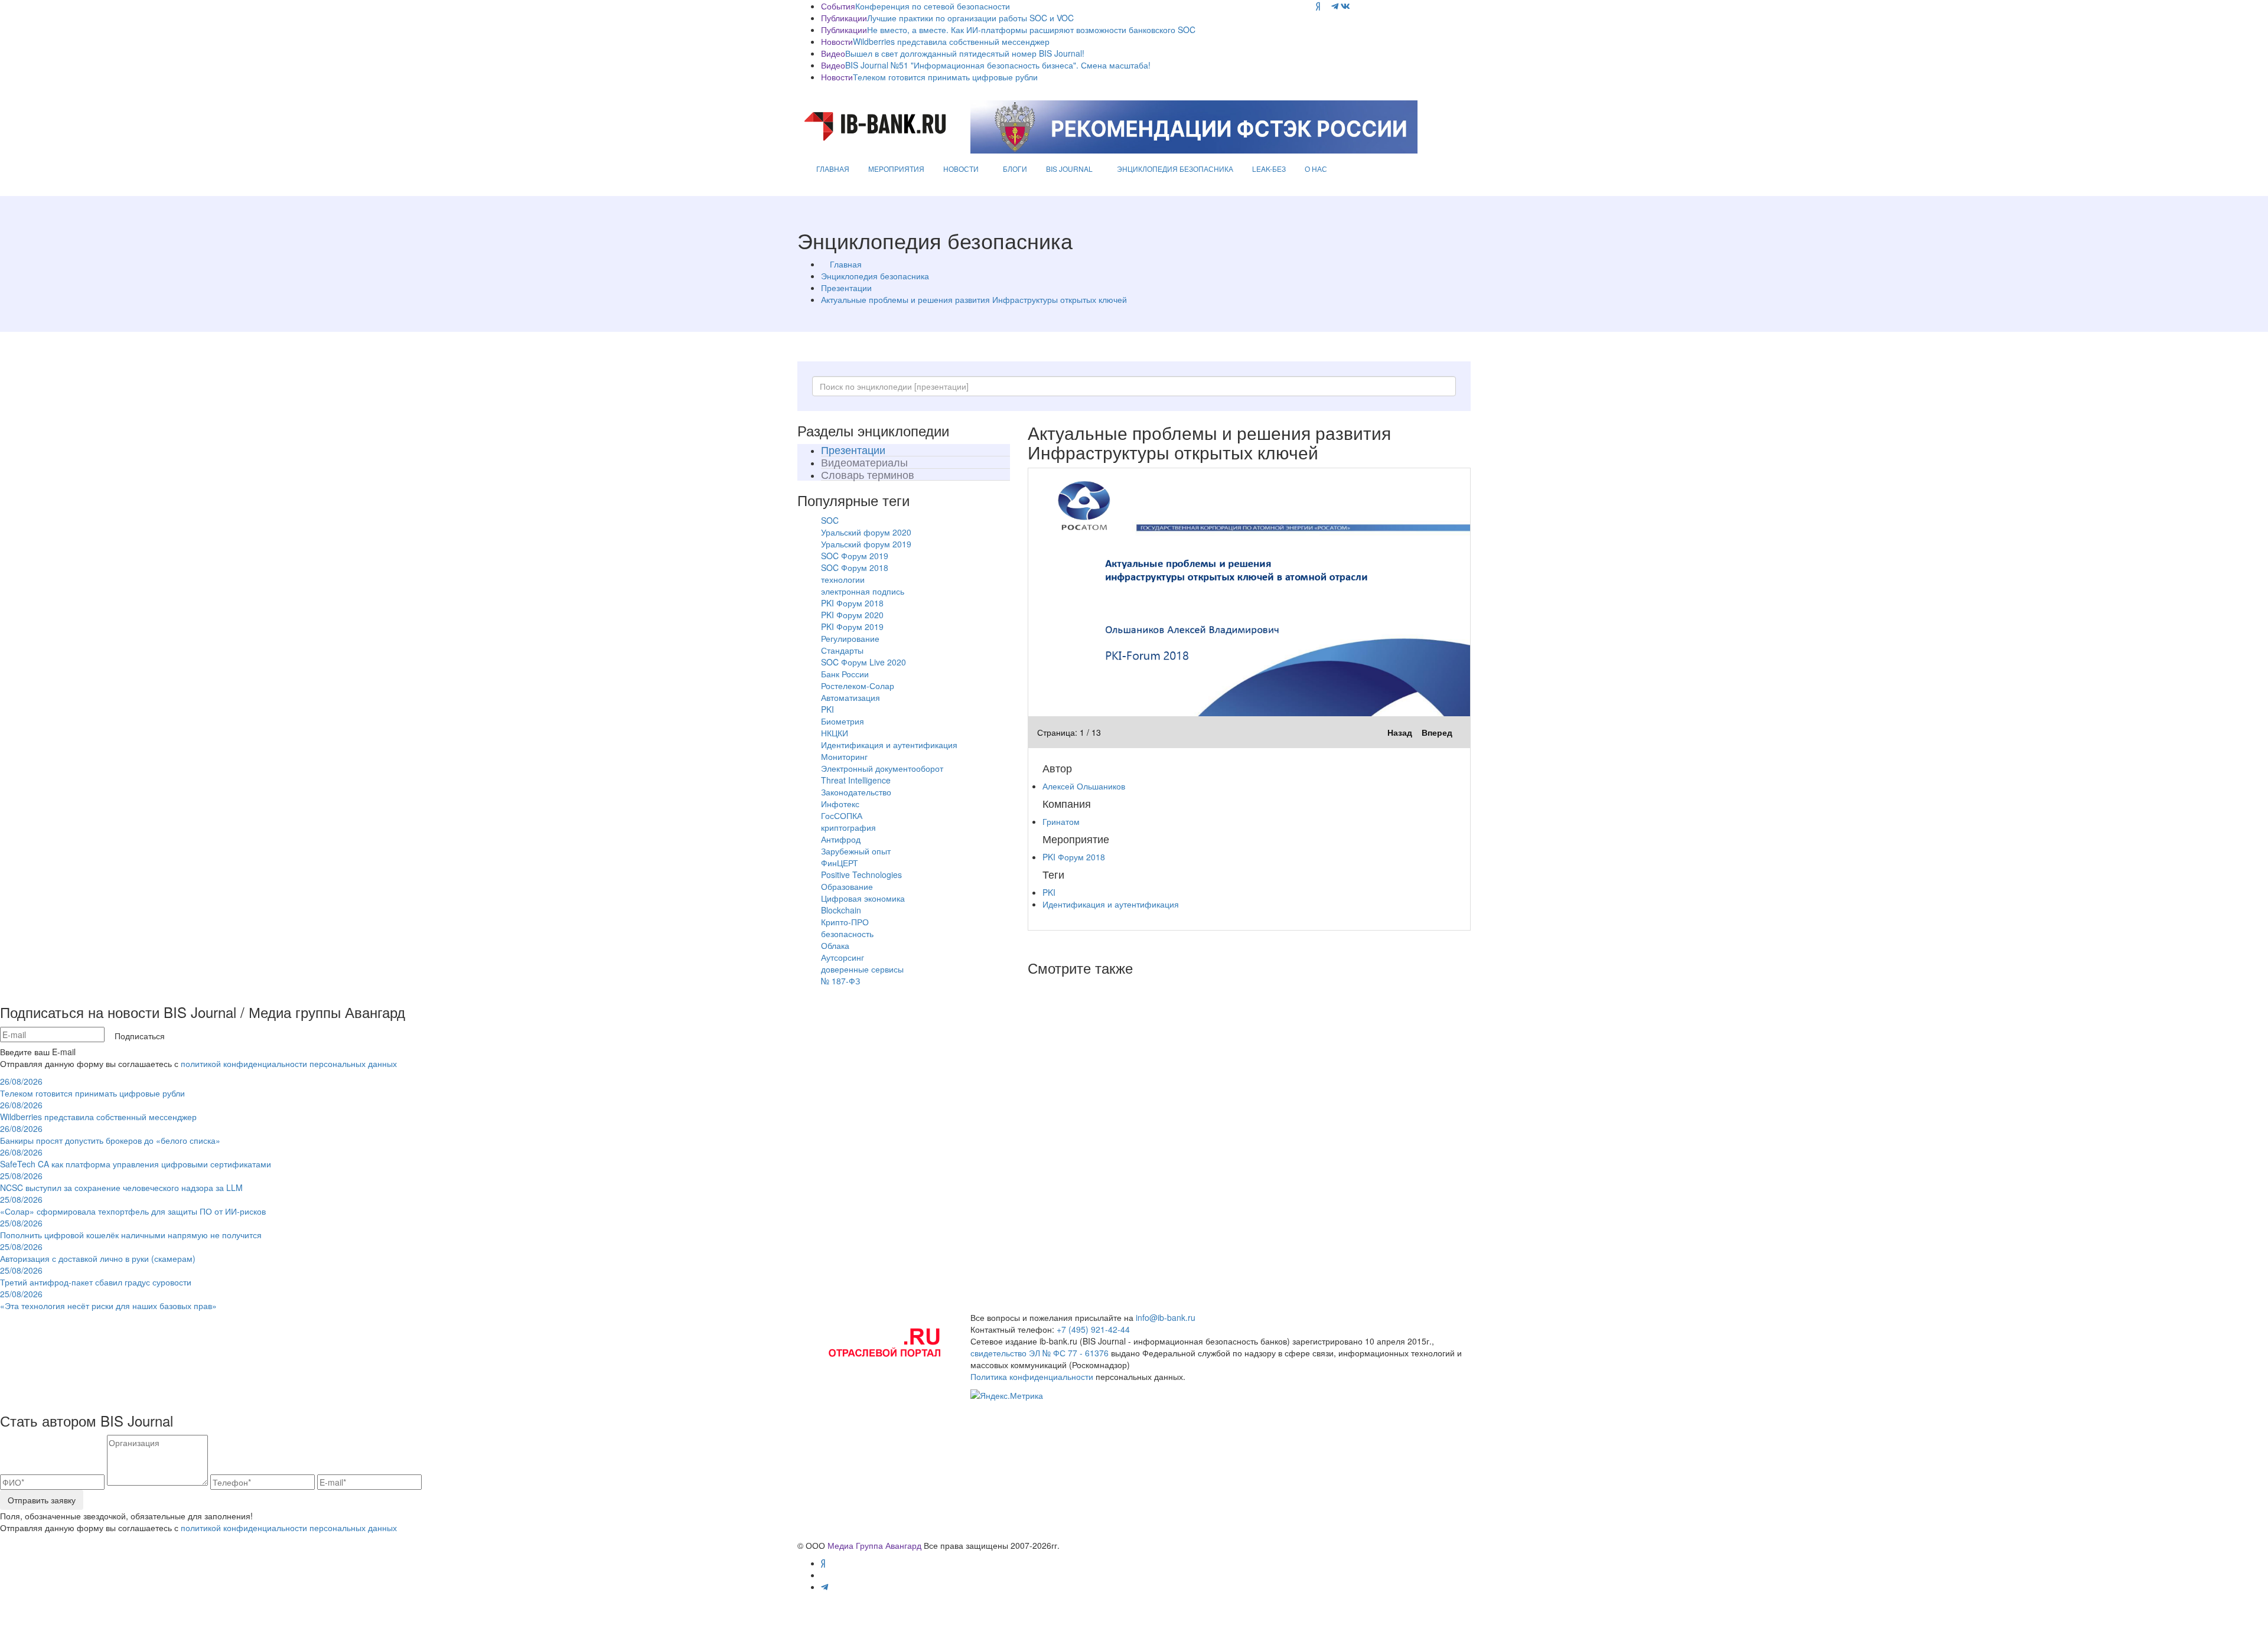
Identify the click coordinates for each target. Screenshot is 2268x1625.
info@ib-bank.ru (1166, 1317)
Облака (835, 945)
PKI (827, 709)
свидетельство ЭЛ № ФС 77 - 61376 (1039, 1353)
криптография (848, 827)
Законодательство (856, 792)
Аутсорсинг (843, 957)
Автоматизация (850, 697)
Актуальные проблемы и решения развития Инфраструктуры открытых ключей (974, 299)
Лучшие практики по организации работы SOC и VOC (970, 18)
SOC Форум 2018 (855, 567)
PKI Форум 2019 (852, 626)
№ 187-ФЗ (840, 981)
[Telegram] (1335, 6)
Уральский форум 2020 (866, 532)
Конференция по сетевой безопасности (933, 6)
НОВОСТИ (961, 169)
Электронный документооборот (882, 768)
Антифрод (841, 839)
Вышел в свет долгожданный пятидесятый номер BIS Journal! (965, 53)
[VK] (1345, 6)
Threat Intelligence (856, 780)
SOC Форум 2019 (855, 556)
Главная (846, 264)
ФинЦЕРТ (840, 863)
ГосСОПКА (842, 815)
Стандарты (842, 650)
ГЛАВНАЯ (833, 169)
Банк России (845, 674)
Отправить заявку (42, 1500)
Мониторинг (844, 756)
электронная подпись (863, 591)
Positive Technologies (861, 875)
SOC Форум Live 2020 (863, 662)
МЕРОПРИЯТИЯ (896, 169)
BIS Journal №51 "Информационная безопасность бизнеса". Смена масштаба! (998, 65)
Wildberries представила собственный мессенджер (951, 41)
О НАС (1316, 169)
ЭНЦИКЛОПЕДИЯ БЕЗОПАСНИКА (1175, 169)
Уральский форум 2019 (866, 544)
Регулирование (850, 638)
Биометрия (843, 721)
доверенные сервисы (862, 969)
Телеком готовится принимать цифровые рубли (945, 77)
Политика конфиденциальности (1032, 1376)
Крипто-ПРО (845, 922)
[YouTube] (1326, 6)
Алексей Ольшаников (1084, 786)
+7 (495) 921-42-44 (1093, 1329)
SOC (830, 520)
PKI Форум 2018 (852, 603)
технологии (843, 579)
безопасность (847, 934)
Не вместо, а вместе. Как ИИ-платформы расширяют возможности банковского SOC (1031, 30)
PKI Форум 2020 (852, 615)
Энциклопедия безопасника (875, 276)
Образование (847, 886)
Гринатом (1061, 821)
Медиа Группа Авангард (874, 1545)
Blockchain (841, 910)
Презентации (846, 288)
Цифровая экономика (863, 898)
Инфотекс (840, 804)
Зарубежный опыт (856, 851)
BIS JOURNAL (1069, 169)
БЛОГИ (1015, 169)
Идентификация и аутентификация (889, 745)
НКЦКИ (835, 733)
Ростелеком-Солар (858, 686)
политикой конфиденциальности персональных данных (289, 1063)
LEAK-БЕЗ (1269, 169)
